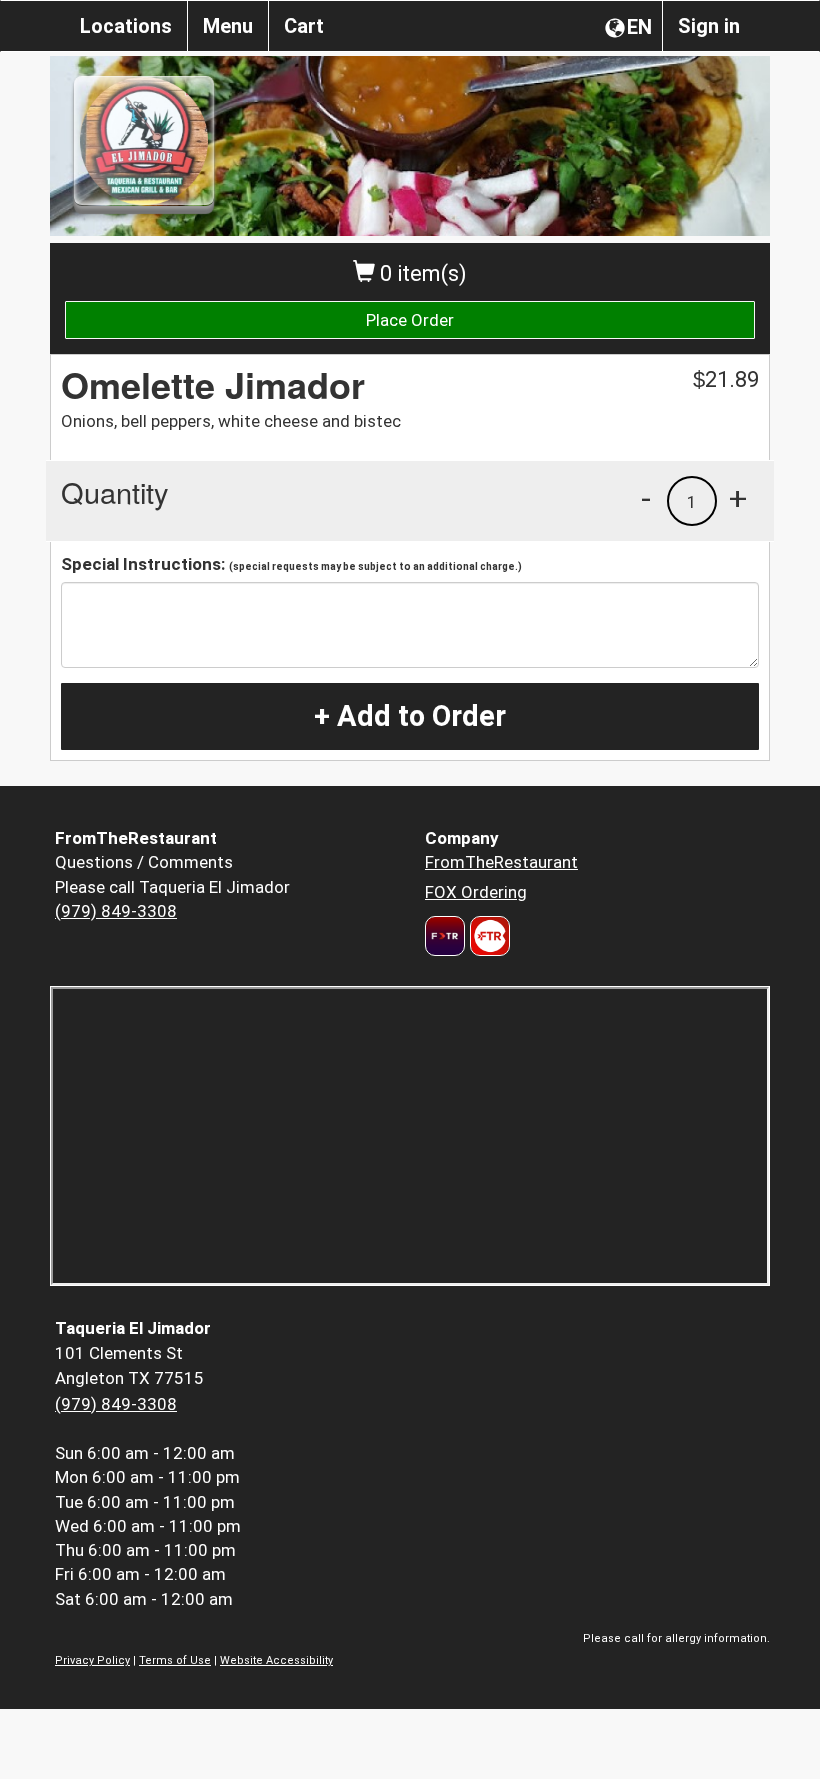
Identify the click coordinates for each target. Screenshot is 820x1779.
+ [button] (738, 498)
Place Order (410, 320)
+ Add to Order (410, 716)
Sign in (709, 26)
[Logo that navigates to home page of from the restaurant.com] (445, 936)
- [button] (646, 498)
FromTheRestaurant (501, 862)
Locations (126, 26)
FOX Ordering (476, 892)
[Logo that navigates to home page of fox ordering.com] (487, 936)
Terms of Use (175, 1660)
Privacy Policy (92, 1660)
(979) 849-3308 (116, 911)
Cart (304, 26)
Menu (228, 26)
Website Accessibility (276, 1660)
